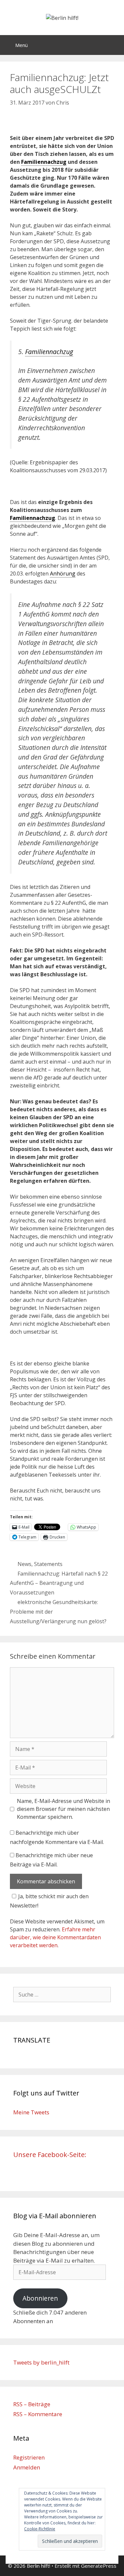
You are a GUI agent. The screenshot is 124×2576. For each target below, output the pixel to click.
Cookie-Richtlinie (40, 2529)
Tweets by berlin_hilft (41, 2362)
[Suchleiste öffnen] (114, 45)
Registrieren (29, 2457)
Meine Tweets (31, 2112)
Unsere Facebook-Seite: (50, 2155)
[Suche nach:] (62, 1994)
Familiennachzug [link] (44, 162)
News (24, 1564)
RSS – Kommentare (38, 2414)
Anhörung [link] (63, 574)
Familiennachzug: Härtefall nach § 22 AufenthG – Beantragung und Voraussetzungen (59, 1583)
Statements (48, 1564)
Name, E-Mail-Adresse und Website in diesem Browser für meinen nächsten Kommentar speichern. (63, 1809)
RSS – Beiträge (32, 2404)
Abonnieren (40, 2298)
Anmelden (27, 2467)
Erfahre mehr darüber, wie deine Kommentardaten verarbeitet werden (55, 1937)
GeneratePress (99, 2566)
